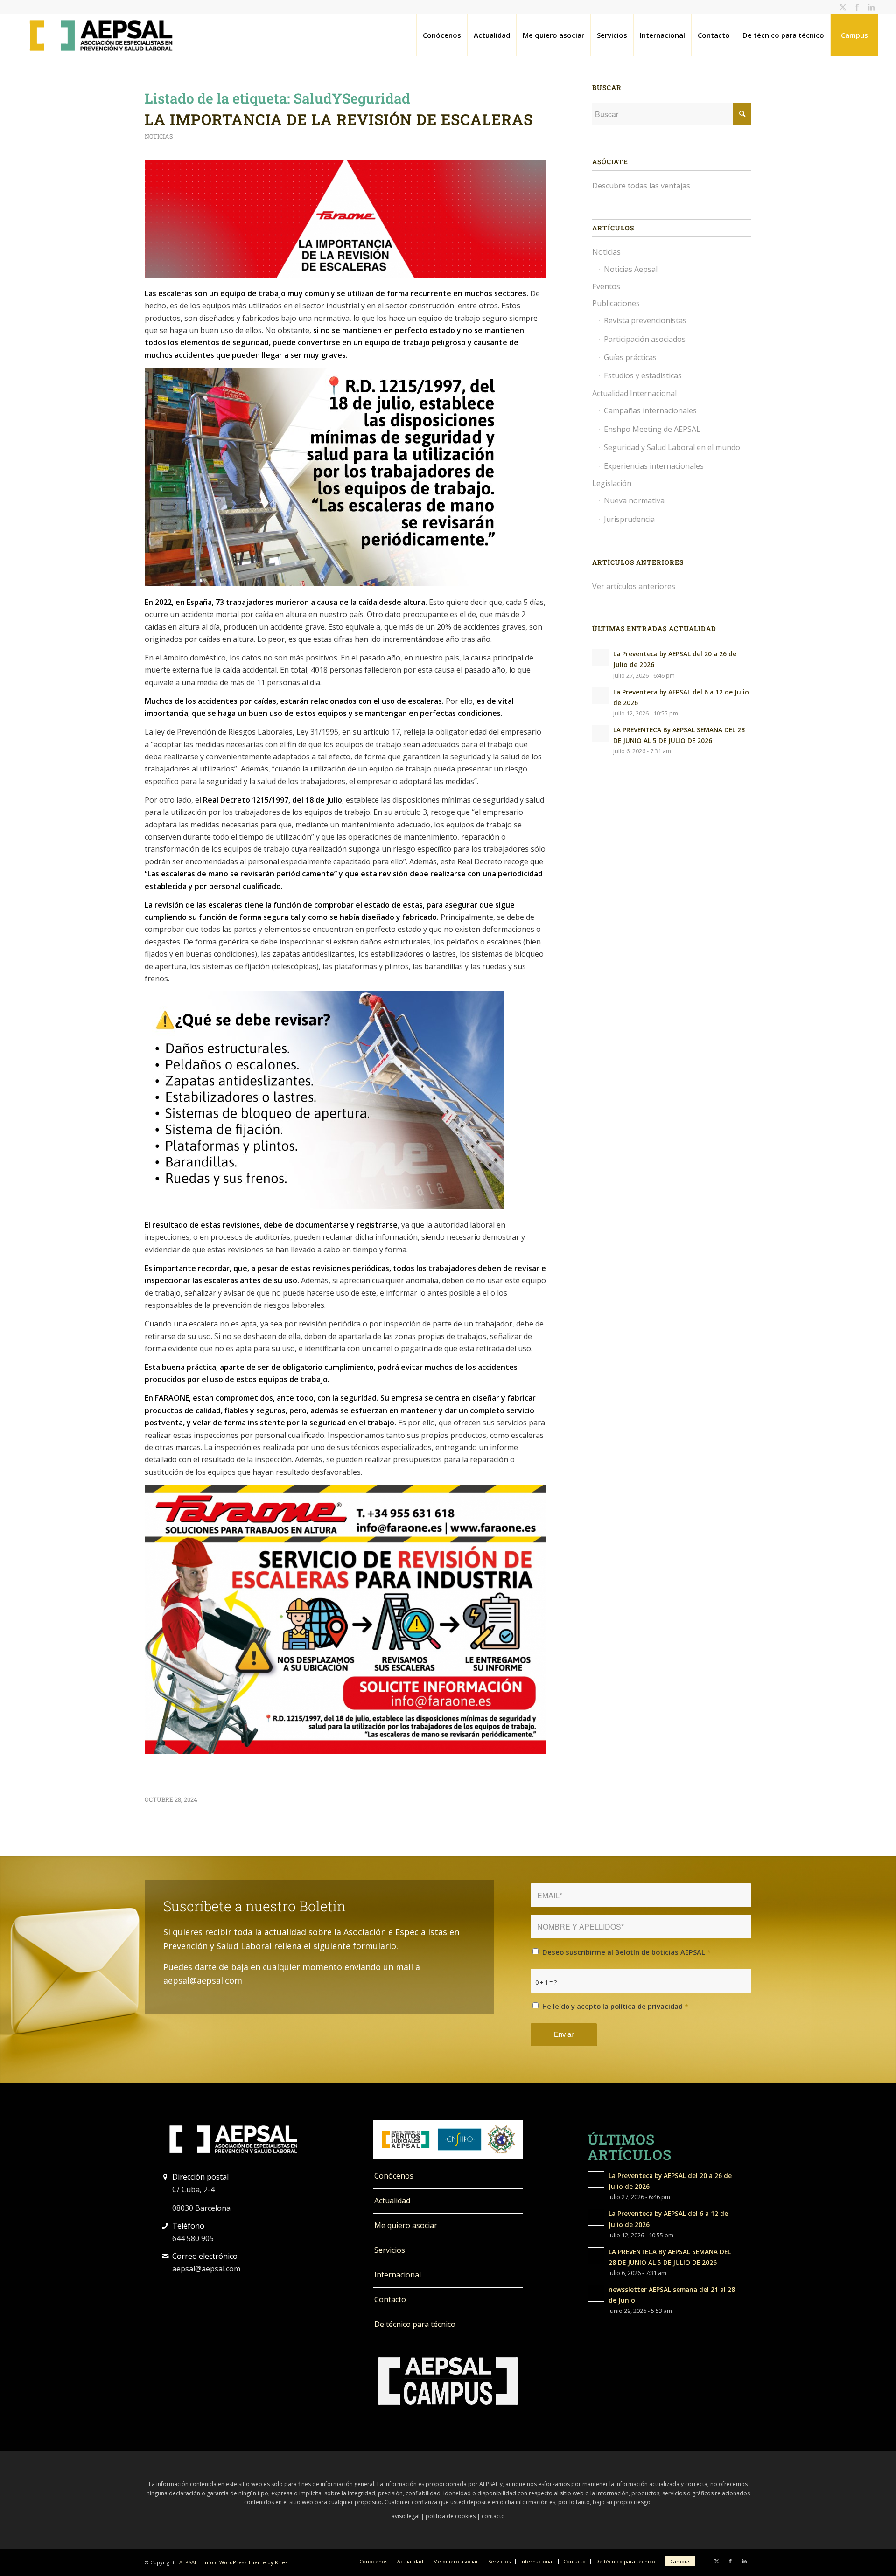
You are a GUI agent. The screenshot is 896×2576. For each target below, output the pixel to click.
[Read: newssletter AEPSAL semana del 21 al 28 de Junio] (596, 2293)
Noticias (159, 136)
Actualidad (392, 2201)
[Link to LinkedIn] (871, 7)
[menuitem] (442, 35)
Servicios (390, 2250)
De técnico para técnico (415, 2324)
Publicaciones (616, 303)
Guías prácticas (630, 357)
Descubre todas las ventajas (641, 186)
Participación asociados (645, 339)
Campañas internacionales (650, 410)
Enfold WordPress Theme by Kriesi (245, 2562)
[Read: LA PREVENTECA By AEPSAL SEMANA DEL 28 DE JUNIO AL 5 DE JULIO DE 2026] (601, 734)
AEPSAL (188, 2562)
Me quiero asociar (406, 2225)
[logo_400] (101, 35)
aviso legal (406, 2516)
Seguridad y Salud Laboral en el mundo (672, 447)
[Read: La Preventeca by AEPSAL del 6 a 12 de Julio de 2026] (601, 696)
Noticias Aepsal (631, 269)
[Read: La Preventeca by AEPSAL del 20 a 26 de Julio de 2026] (601, 658)
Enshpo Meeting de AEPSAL (652, 429)
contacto (493, 2516)
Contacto (390, 2299)
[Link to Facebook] (857, 7)
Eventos (606, 286)
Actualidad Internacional (634, 393)
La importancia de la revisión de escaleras (339, 119)
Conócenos (394, 2176)
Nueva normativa (634, 500)
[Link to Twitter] (843, 7)
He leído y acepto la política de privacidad (615, 2006)
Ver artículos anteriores (634, 586)
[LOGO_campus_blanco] (448, 2381)
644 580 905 (193, 2238)
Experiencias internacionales (654, 466)
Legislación (612, 483)
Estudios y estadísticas (643, 375)
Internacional (398, 2275)
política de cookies (451, 2516)
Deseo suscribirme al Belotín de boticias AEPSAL (626, 1952)
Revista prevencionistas (645, 320)
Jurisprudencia (629, 519)
